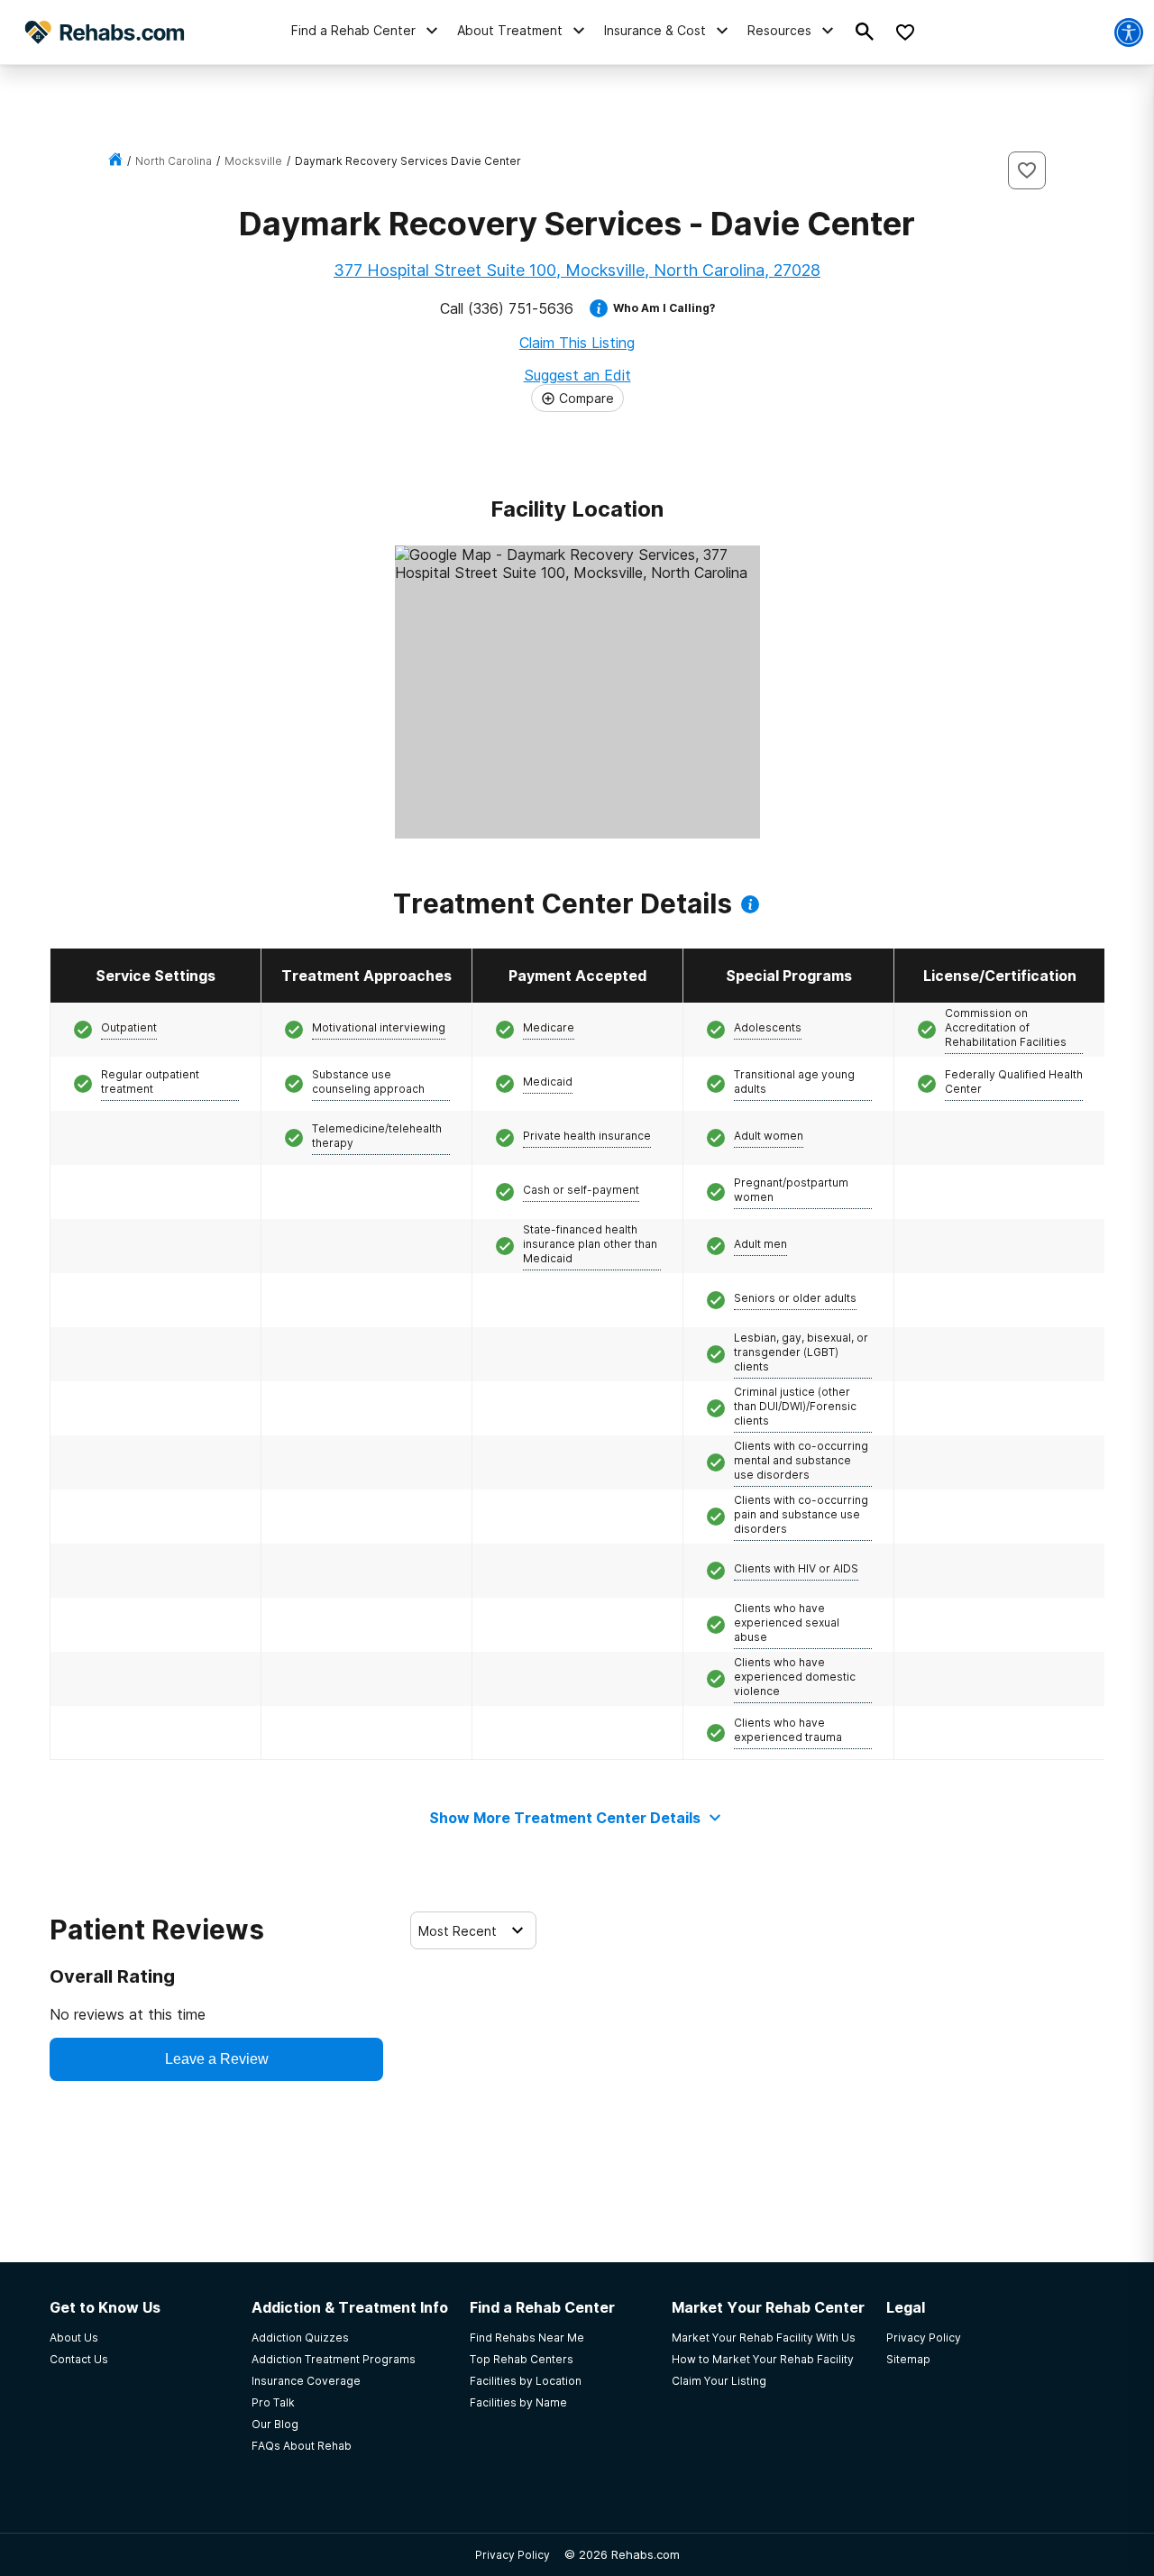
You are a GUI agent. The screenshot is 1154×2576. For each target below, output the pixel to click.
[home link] (115, 161)
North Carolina (174, 161)
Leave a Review (217, 2059)
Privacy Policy (513, 2555)
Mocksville (253, 161)
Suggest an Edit (577, 375)
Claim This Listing (577, 343)
